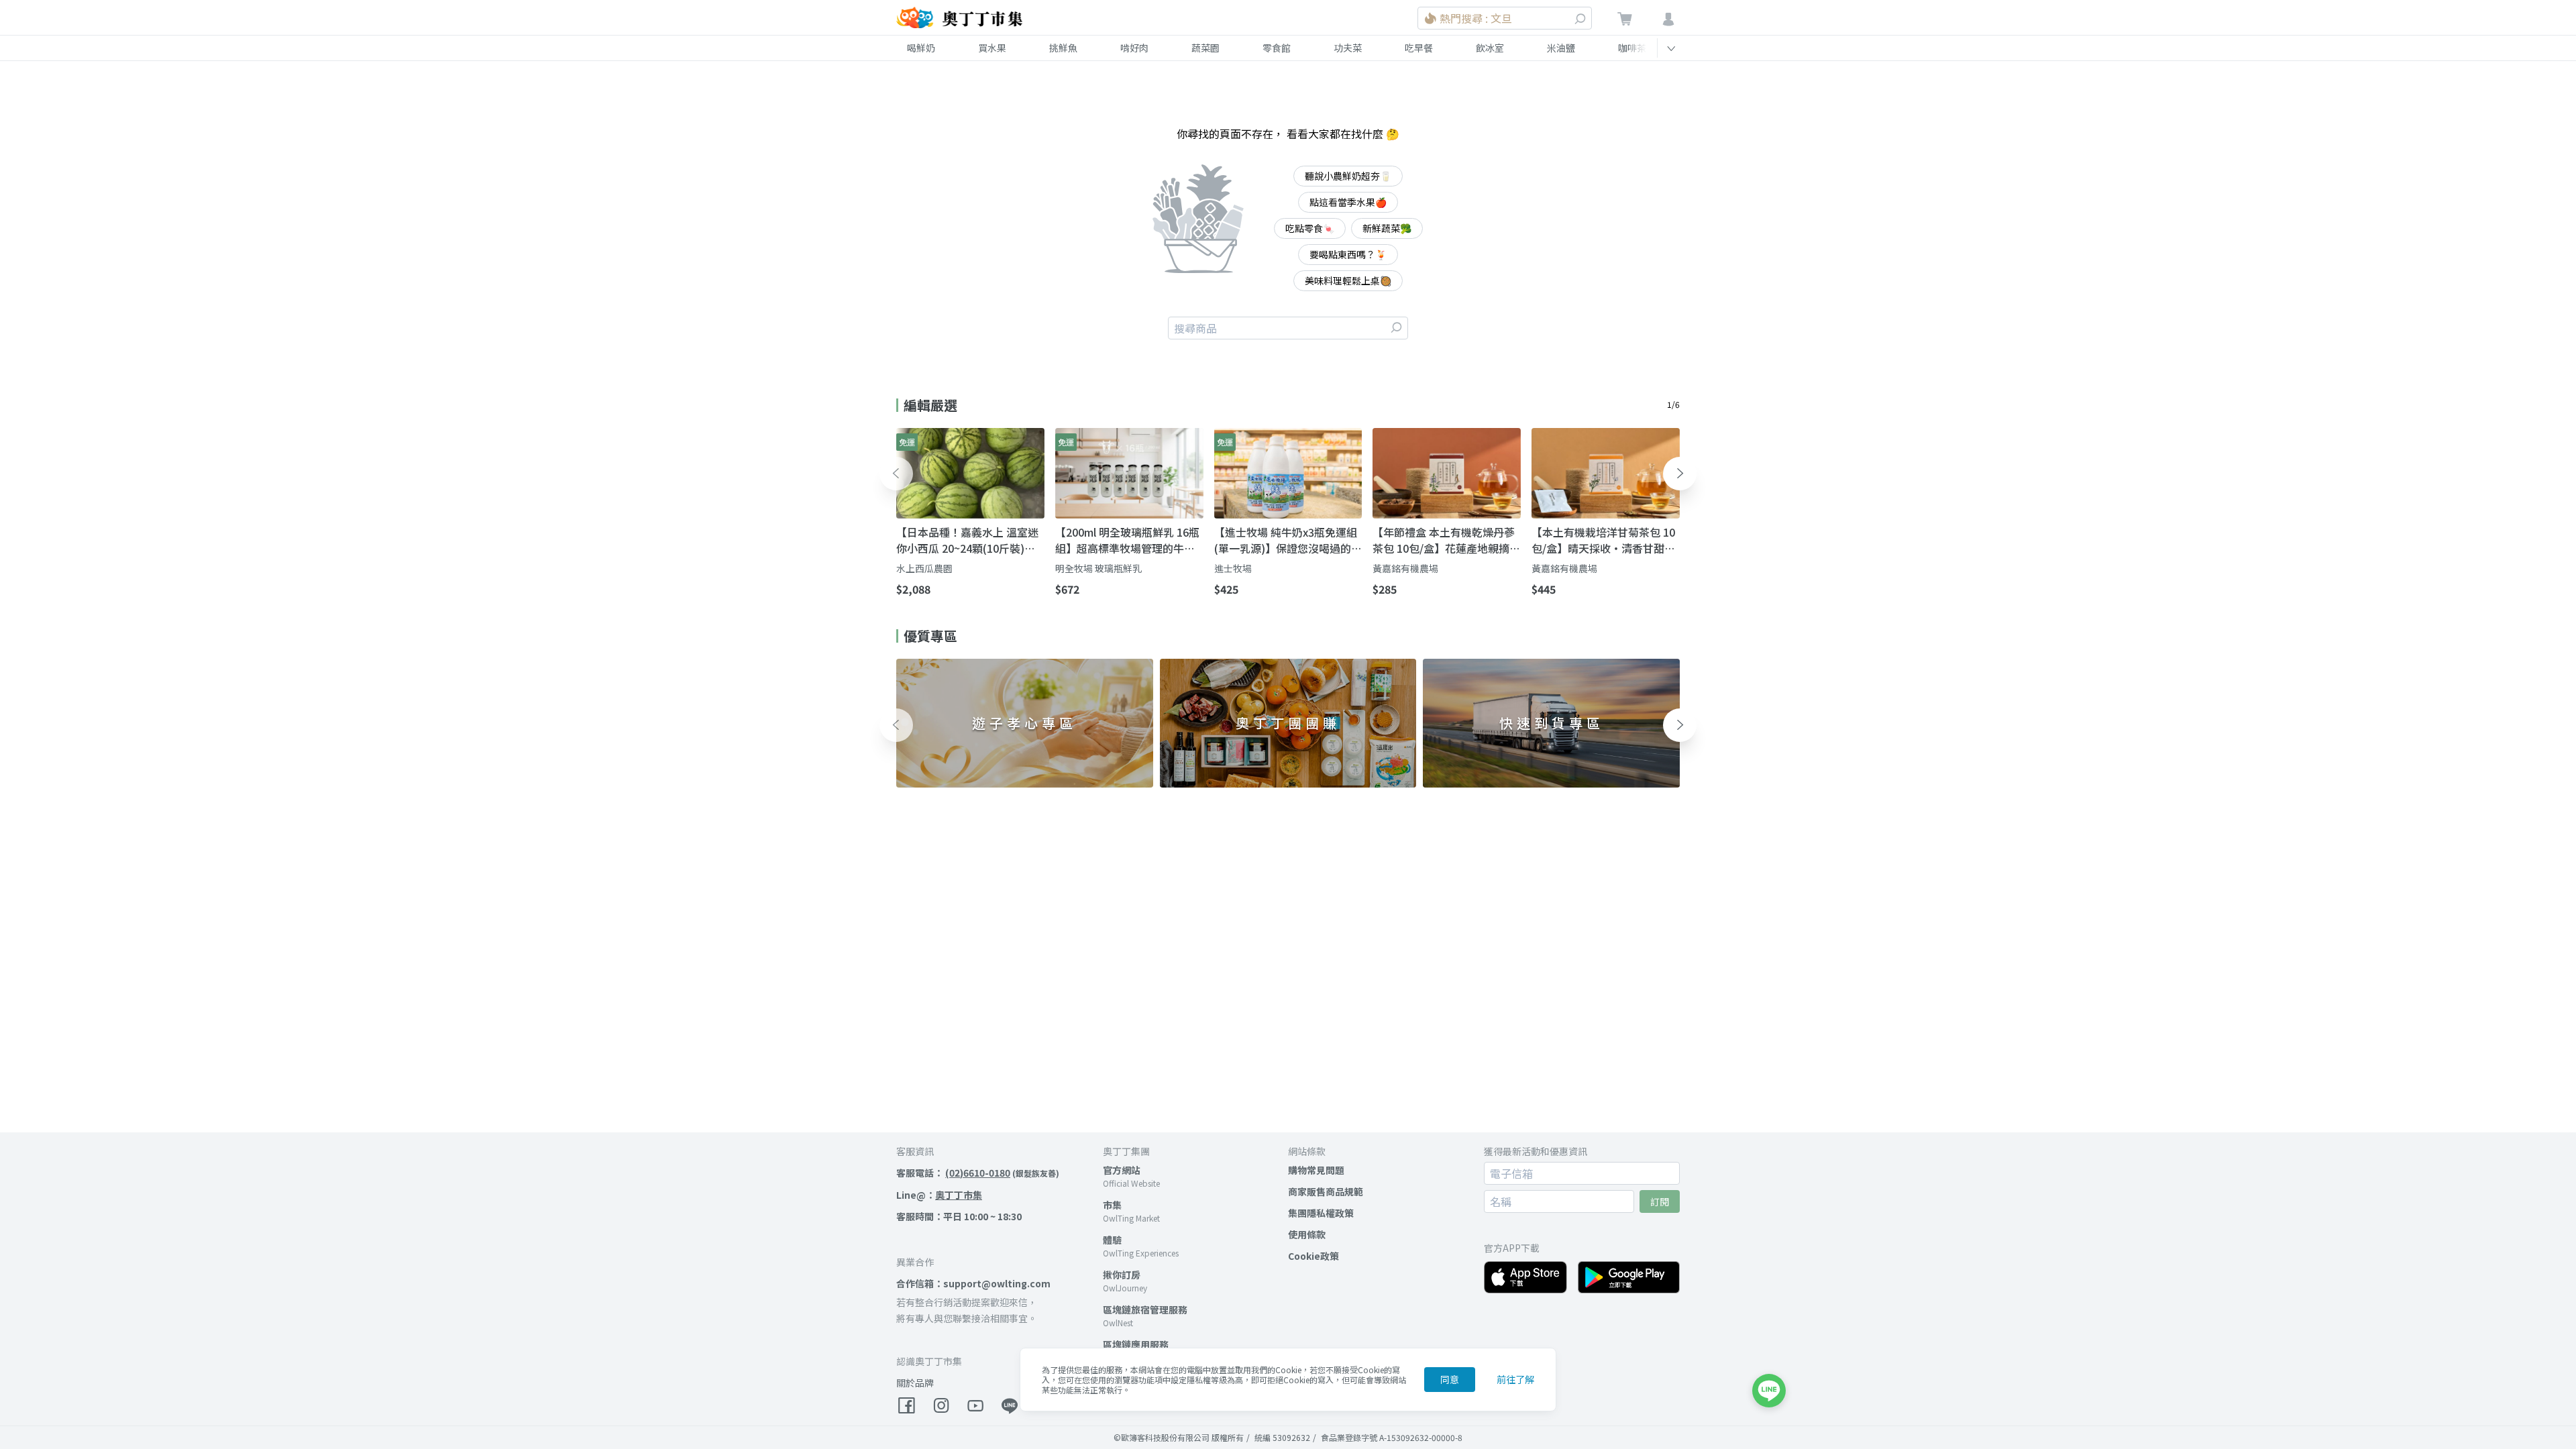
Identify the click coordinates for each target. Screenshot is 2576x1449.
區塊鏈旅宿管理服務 (1145, 1309)
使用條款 (1307, 1234)
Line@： (939, 1195)
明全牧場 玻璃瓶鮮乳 (1098, 568)
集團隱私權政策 (1321, 1213)
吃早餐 (1419, 48)
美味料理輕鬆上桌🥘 (1348, 280)
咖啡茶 (1632, 48)
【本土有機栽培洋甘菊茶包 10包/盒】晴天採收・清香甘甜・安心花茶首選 (1603, 540)
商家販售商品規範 (1326, 1191)
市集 (1112, 1205)
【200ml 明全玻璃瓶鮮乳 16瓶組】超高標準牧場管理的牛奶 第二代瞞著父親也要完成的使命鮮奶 (1127, 540)
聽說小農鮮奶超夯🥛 (1348, 176)
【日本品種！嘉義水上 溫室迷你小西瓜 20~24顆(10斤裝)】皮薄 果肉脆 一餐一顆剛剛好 (967, 540)
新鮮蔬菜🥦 (1387, 228)
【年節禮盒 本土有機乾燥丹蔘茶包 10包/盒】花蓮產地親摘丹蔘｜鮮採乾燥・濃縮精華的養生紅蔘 (1446, 540)
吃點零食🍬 (1310, 228)
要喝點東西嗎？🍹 (1348, 254)
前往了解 (1515, 1379)
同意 (1450, 1379)
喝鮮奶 (921, 48)
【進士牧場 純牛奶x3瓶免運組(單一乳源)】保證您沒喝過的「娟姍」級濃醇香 (1286, 540)
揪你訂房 (1122, 1275)
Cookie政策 (1313, 1256)
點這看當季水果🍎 (1348, 202)
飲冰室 (1490, 48)
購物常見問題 (1316, 1170)
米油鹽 (1561, 48)
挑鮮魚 (1063, 48)
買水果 (992, 48)
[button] (896, 474)
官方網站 (1122, 1170)
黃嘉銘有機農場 (1405, 568)
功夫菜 (1348, 48)
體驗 (1112, 1240)
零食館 (1277, 48)
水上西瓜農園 (924, 568)
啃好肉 (1134, 48)
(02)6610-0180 (978, 1173)
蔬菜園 (1205, 48)
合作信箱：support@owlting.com (973, 1283)
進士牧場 (1233, 568)
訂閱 (1660, 1201)
